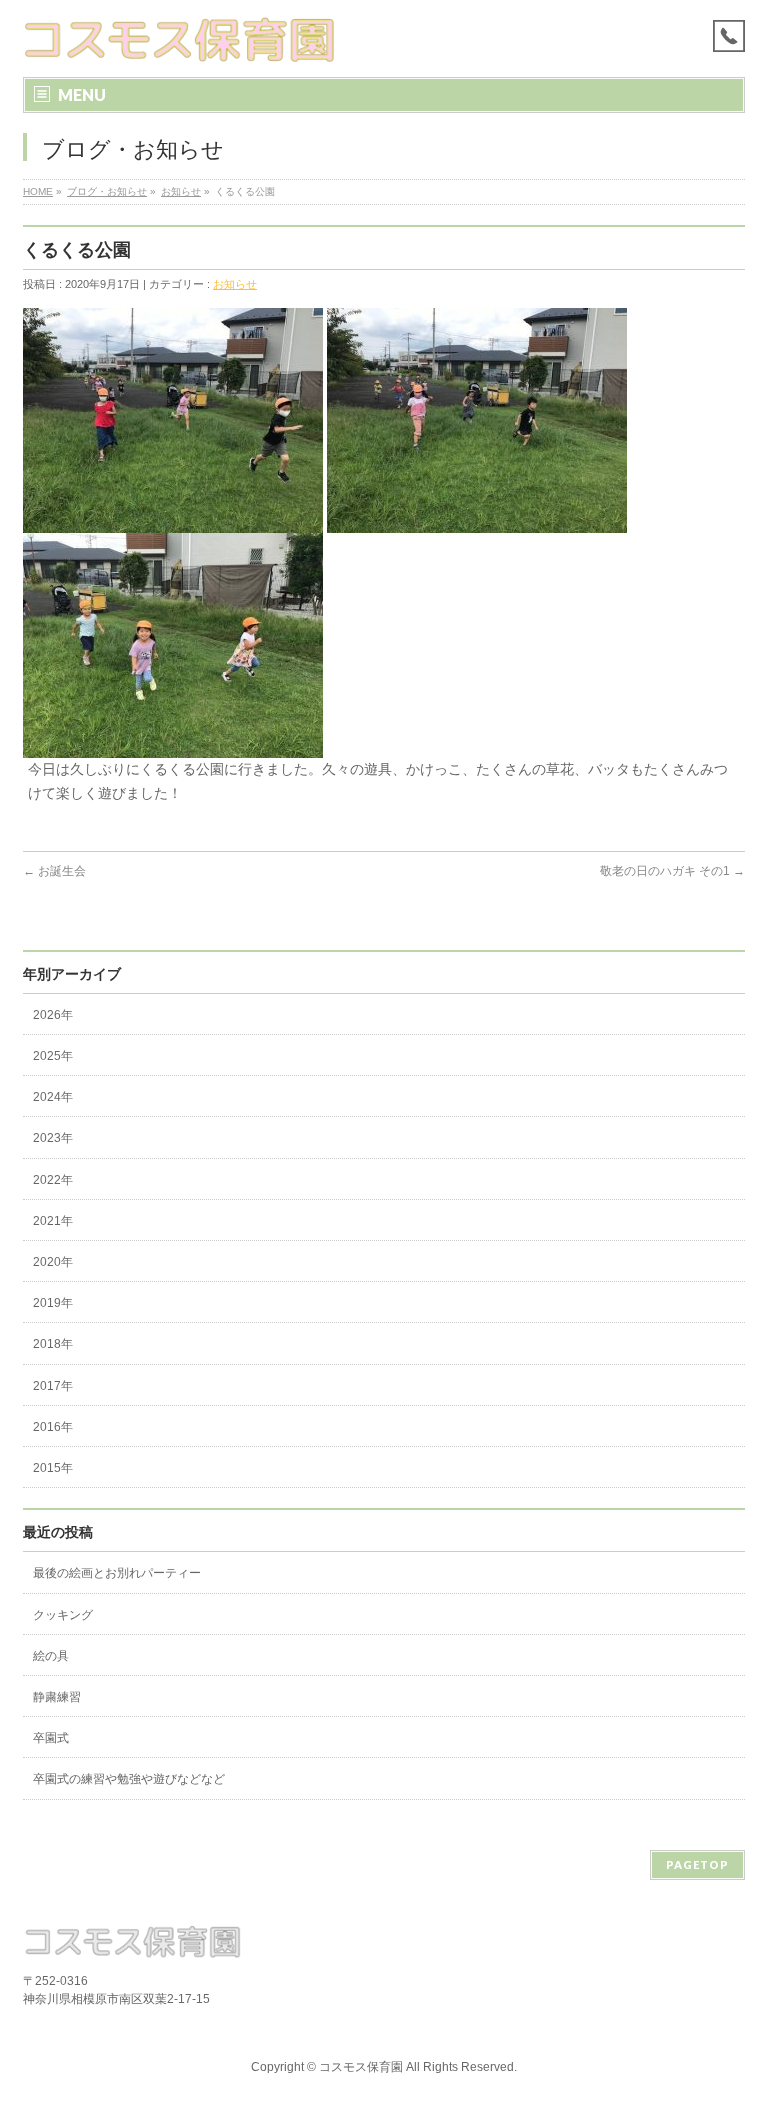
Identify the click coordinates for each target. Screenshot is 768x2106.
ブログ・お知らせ (107, 191)
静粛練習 (57, 1697)
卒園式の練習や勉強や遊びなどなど (129, 1779)
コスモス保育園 (361, 2067)
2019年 (53, 1303)
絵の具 (51, 1656)
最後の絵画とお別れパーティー (117, 1573)
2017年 (53, 1386)
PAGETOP (697, 1864)
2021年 (53, 1221)
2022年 (53, 1180)
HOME (38, 191)
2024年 (53, 1097)
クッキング (63, 1615)
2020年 (53, 1262)
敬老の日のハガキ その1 (672, 871)
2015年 (53, 1468)
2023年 (53, 1138)
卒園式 (51, 1738)
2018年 (53, 1344)
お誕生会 (54, 871)
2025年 (53, 1056)
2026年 (53, 1015)
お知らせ (181, 191)
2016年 (53, 1427)
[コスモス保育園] (180, 39)
